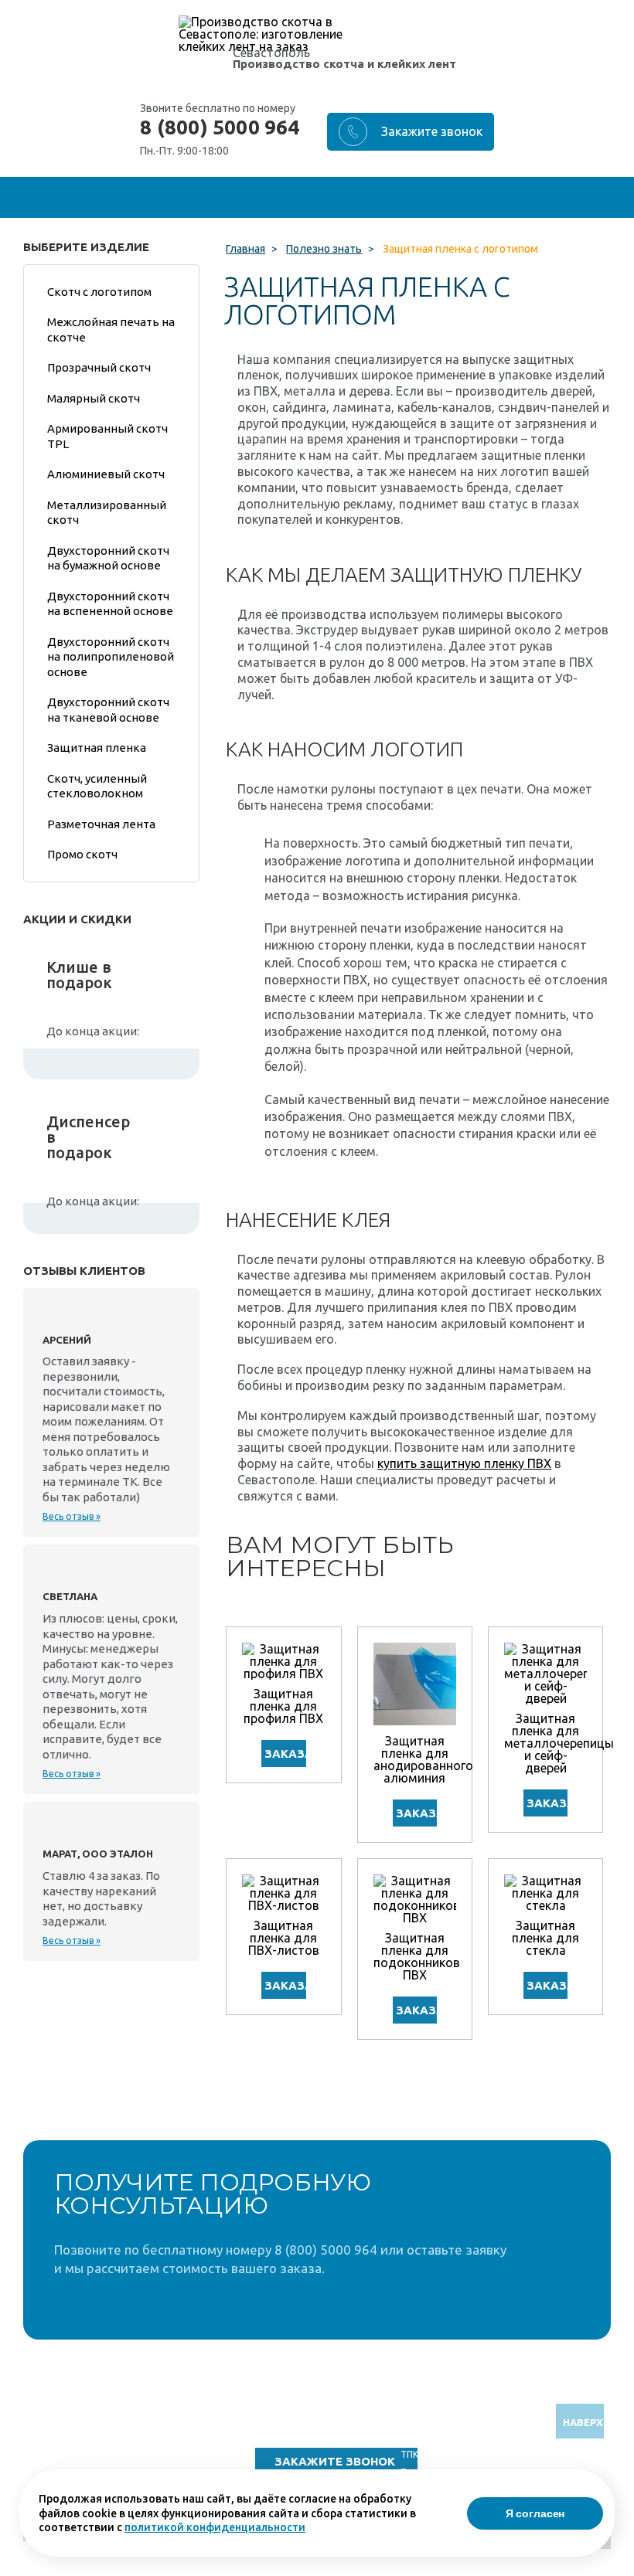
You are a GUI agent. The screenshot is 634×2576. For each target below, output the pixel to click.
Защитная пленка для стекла (545, 1938)
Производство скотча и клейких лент (344, 64)
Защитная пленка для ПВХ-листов (284, 1938)
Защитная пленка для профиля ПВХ (283, 1706)
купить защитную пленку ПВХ (464, 1463)
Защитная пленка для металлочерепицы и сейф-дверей (559, 1743)
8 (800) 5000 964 (220, 127)
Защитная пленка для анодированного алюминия (423, 1759)
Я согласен (535, 2513)
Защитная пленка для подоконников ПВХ (417, 1956)
